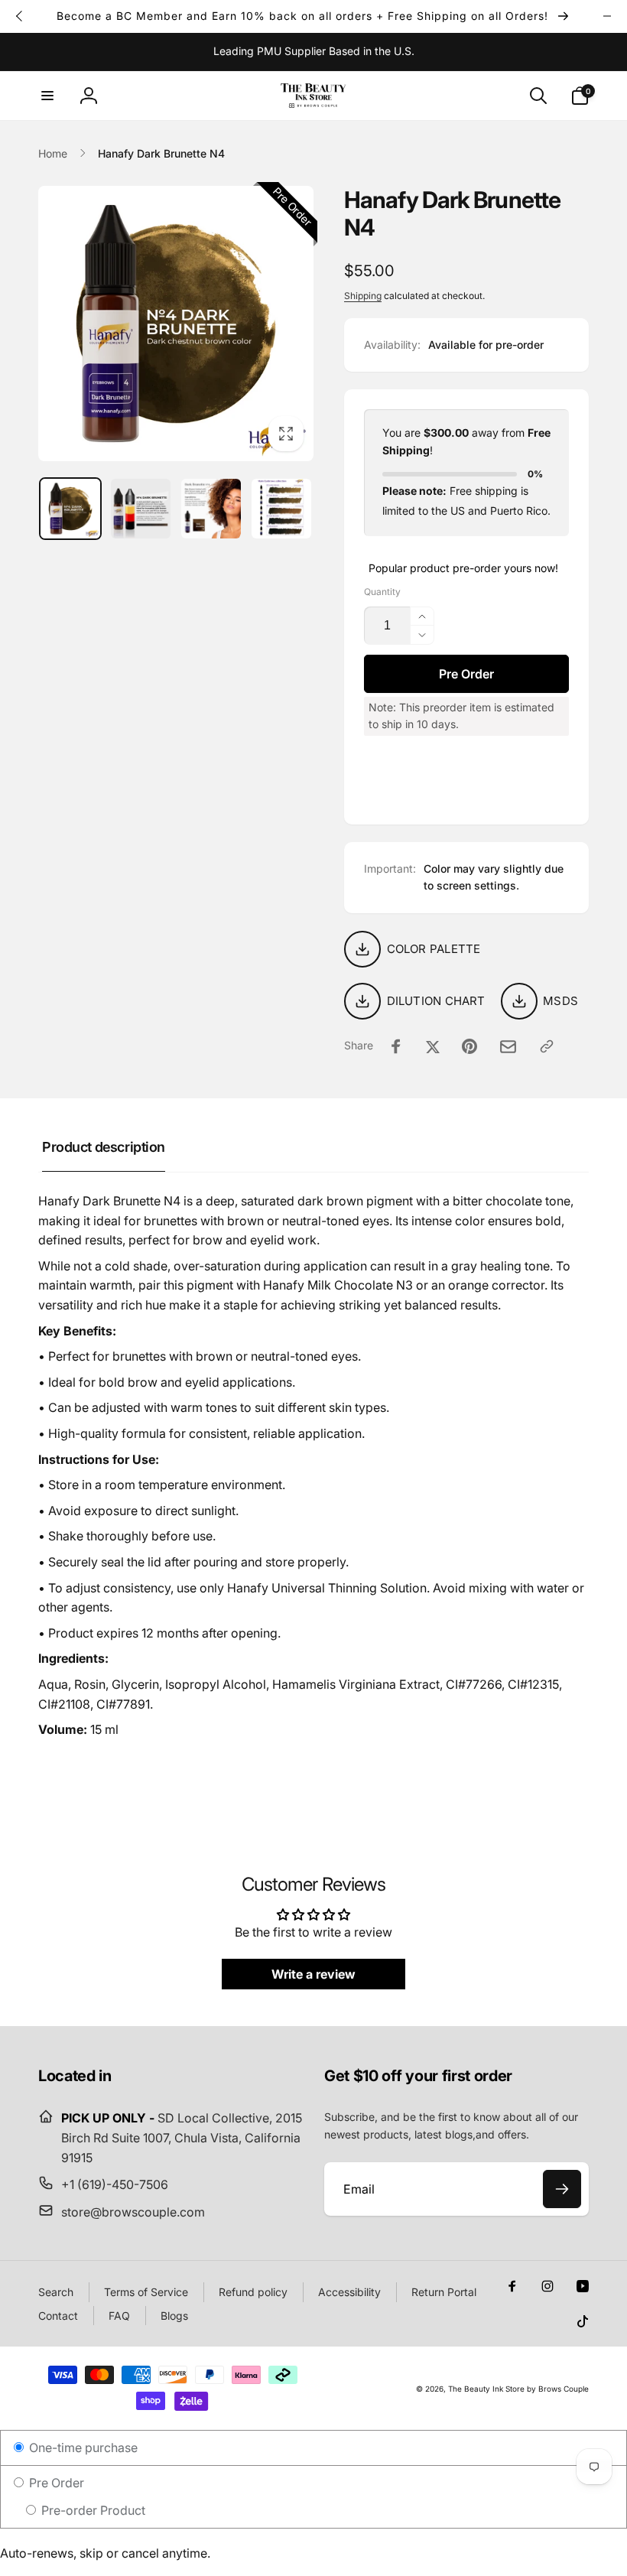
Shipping (363, 296)
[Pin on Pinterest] (469, 1046)
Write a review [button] (313, 1974)
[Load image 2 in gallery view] (141, 509)
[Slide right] (607, 16)
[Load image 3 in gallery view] (211, 509)
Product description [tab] (104, 1147)
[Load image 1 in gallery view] (70, 509)
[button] (47, 96)
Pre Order (55, 2483)
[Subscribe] (562, 2189)
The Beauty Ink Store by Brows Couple (518, 2389)
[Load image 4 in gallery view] (281, 509)
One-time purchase (82, 2448)
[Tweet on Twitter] (433, 1046)
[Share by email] (508, 1047)
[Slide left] (20, 16)
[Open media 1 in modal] (176, 324)
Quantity (382, 592)
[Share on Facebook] (396, 1046)
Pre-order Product (92, 2510)
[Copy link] (547, 1046)
